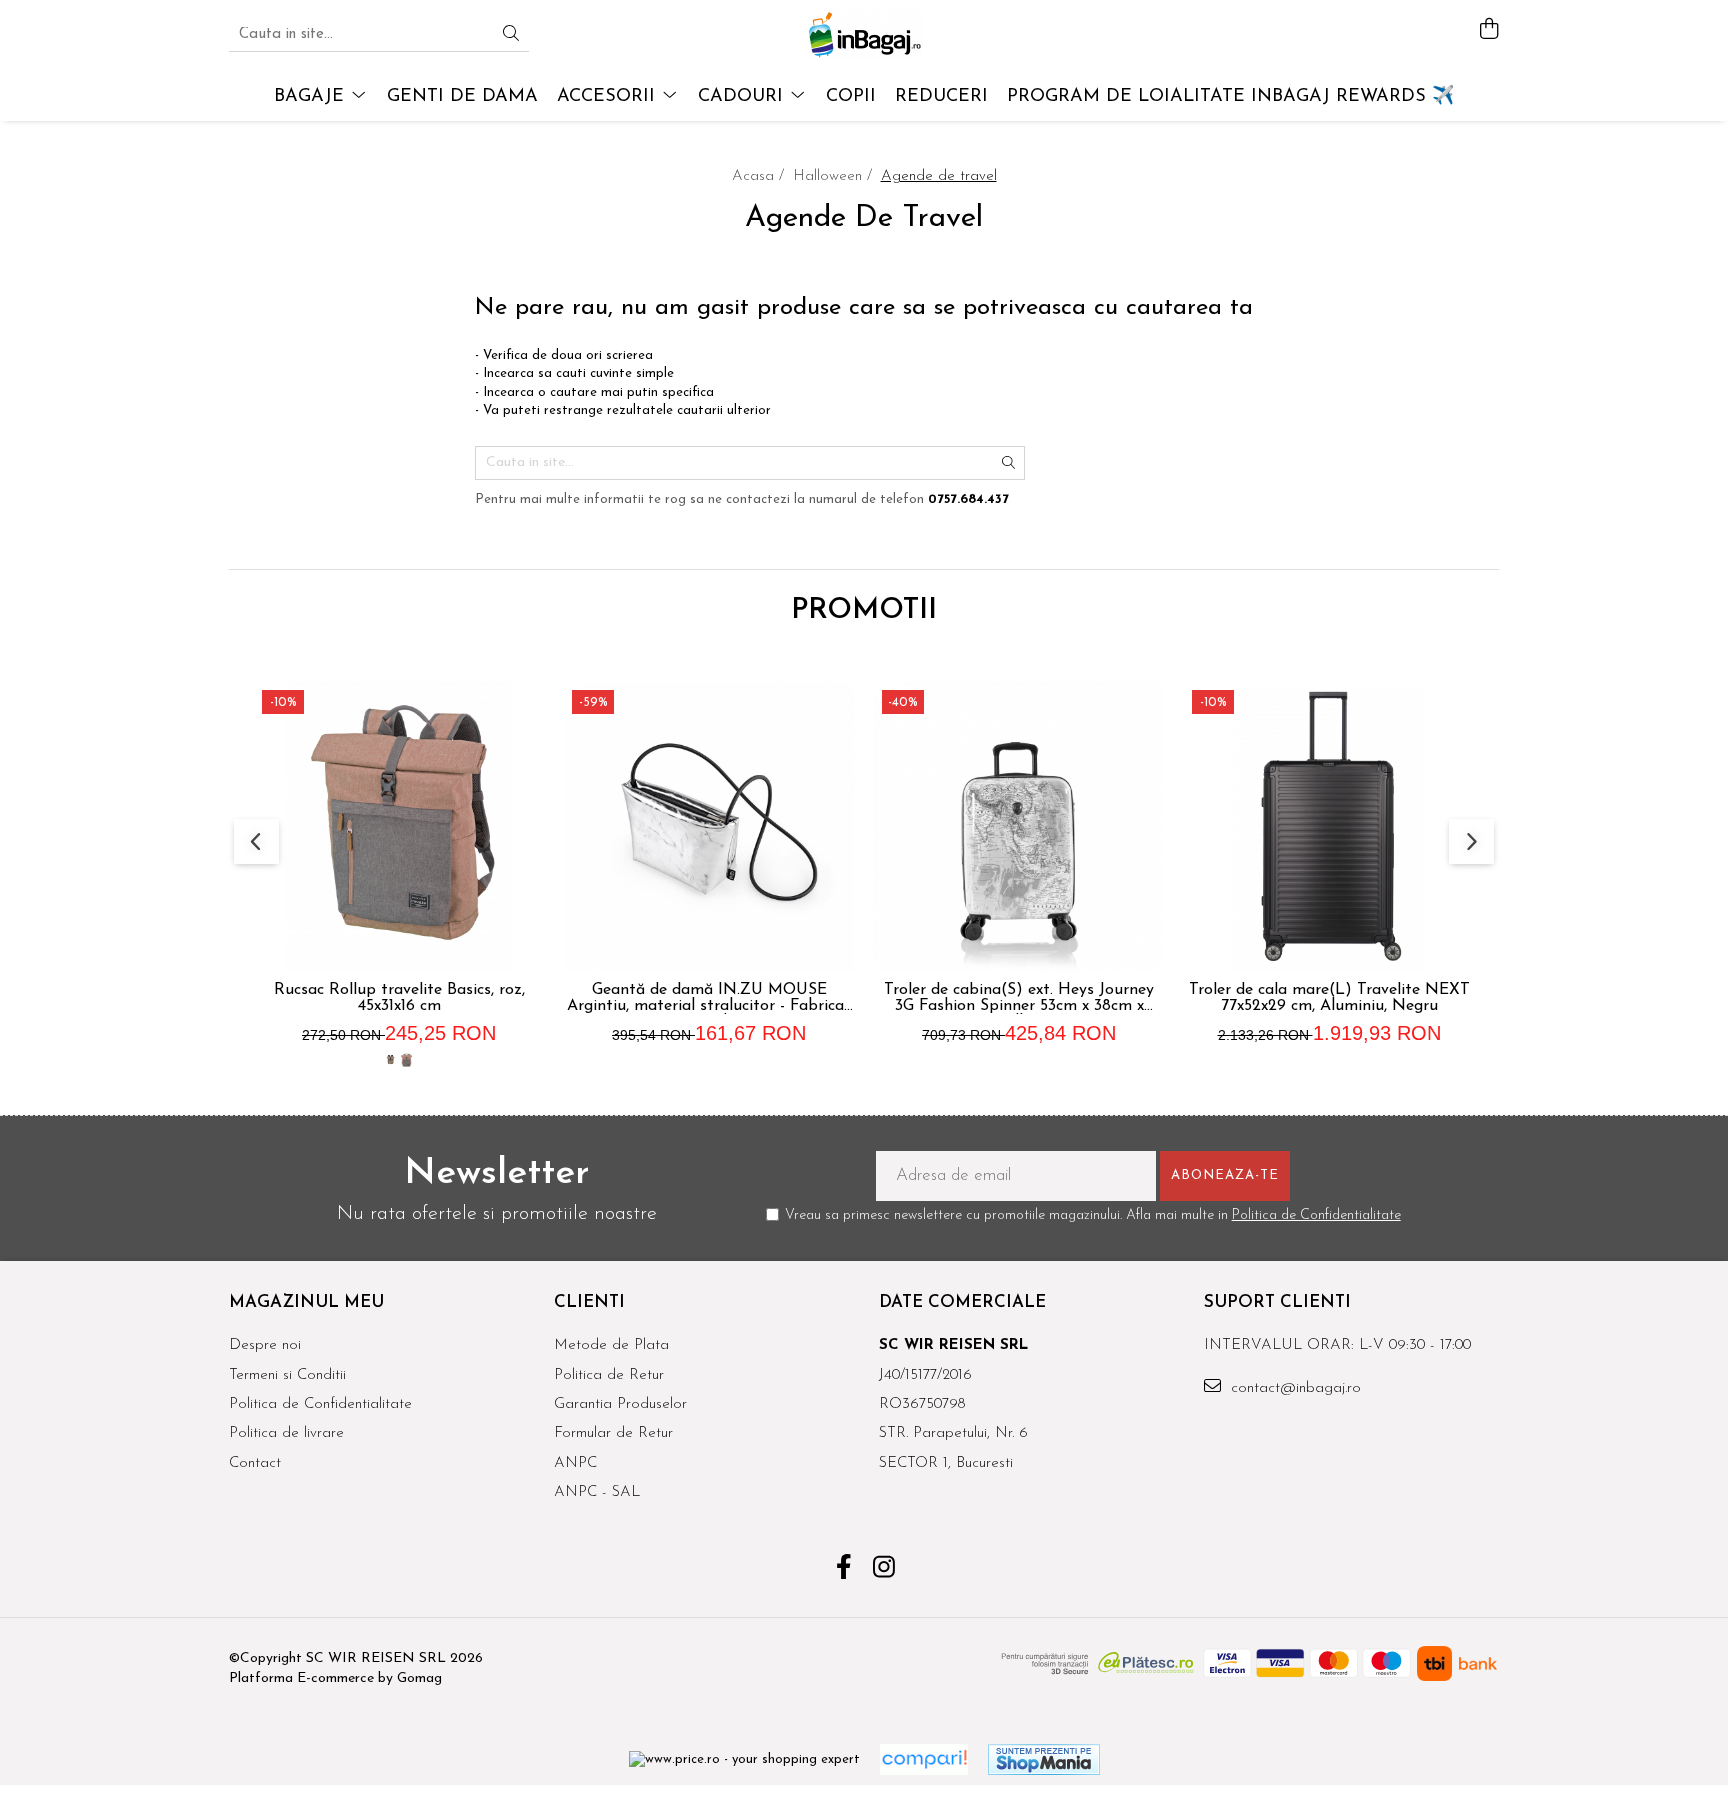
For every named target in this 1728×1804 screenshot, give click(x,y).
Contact (255, 1463)
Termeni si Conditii (287, 1375)
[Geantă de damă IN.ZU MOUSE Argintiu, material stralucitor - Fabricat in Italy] (709, 827)
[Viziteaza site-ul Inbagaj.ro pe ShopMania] (1044, 1759)
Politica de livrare (286, 1433)
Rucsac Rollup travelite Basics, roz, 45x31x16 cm (399, 998)
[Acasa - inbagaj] (864, 35)
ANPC (575, 1463)
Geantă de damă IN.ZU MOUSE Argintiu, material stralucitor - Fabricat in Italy (709, 998)
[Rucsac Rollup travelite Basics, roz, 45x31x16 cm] (399, 827)
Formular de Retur (613, 1433)
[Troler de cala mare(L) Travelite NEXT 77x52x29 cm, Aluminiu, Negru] (1329, 827)
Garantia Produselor (620, 1404)
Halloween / (835, 176)
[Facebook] (844, 1570)
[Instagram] (884, 1570)
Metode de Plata (611, 1345)
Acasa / (760, 176)
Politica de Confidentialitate (1316, 1215)
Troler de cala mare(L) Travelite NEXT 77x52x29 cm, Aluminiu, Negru (1329, 998)
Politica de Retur (609, 1375)
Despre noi (265, 1345)
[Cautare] (511, 35)
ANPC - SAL (597, 1492)
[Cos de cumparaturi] (1488, 30)
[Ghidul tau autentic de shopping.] (924, 1759)
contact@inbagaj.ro (1293, 1388)
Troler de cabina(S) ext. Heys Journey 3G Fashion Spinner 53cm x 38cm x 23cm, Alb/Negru (1019, 998)
